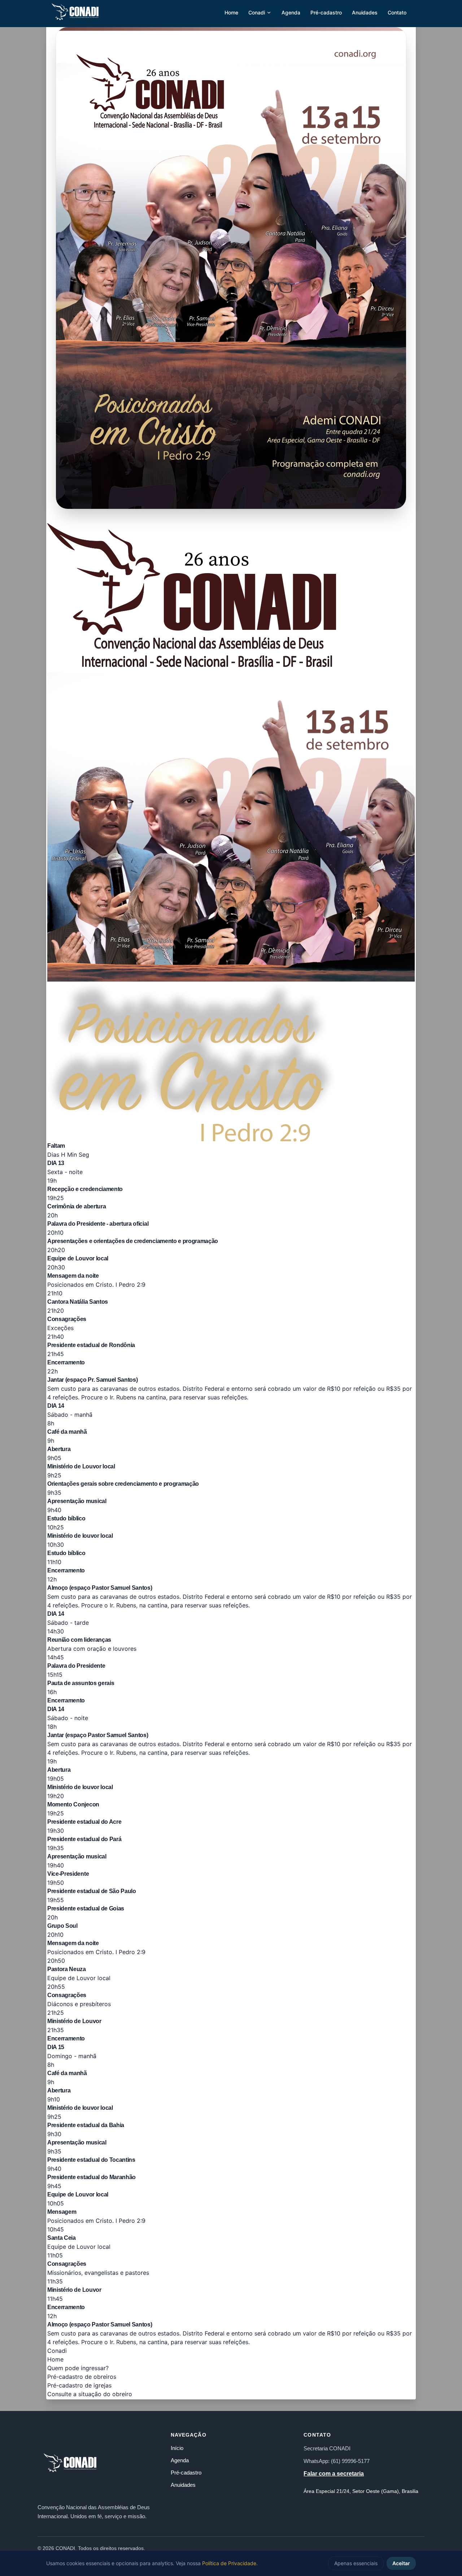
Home (231, 12)
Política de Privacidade (229, 2563)
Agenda (291, 12)
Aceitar (401, 2563)
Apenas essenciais (356, 2563)
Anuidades (365, 12)
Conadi (257, 12)
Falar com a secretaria (334, 2474)
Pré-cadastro (326, 12)
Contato (397, 12)
